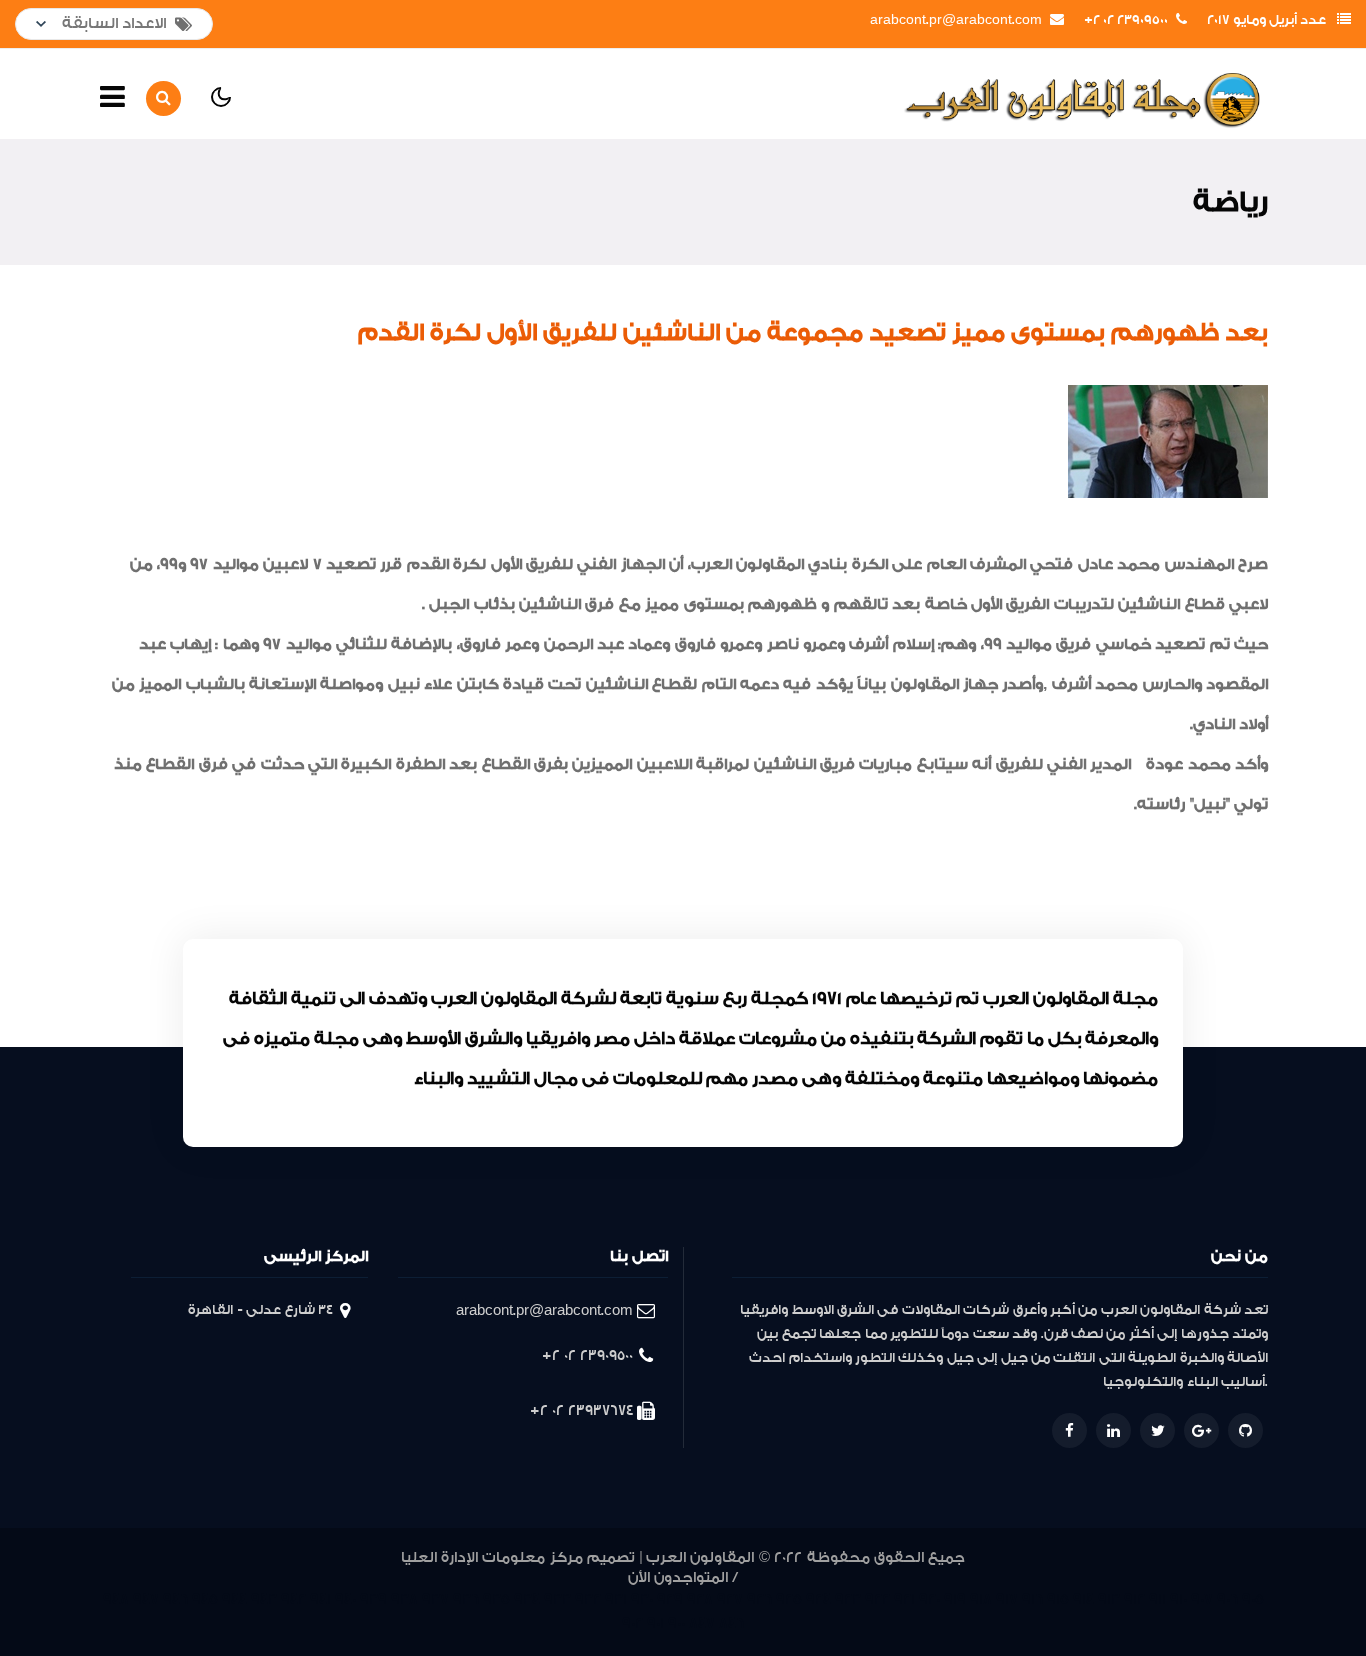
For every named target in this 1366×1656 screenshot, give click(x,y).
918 (981, 1599)
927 (730, 1599)
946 (175, 1599)
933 (557, 1599)
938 (404, 1599)
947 (146, 1599)
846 (731, 1623)
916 (1032, 1599)
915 (1058, 1599)
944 (234, 1599)
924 (818, 1599)
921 (904, 1599)
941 (320, 1599)
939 (373, 1599)
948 (116, 1599)
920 (929, 1599)
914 (1083, 1599)
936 (466, 1599)
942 (293, 1599)
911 (1157, 1599)
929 (670, 1599)
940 (345, 1599)
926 (759, 1599)
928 (700, 1599)
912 (1134, 1599)
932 (588, 1599)
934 (527, 1599)
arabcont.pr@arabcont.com (956, 20)
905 (1253, 1599)
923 (848, 1599)
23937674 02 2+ (581, 1410)
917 (1007, 1599)
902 (632, 1623)
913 (1109, 1599)
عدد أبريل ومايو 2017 (1266, 20)
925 (789, 1599)
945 (205, 1599)
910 (1178, 1599)
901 (655, 1623)
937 (435, 1599)
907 (1202, 1599)
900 (676, 1623)
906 (1227, 1599)
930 (642, 1599)
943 (264, 1599)
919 (955, 1599)
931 (616, 1599)
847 (702, 1623)
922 (877, 1599)
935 (496, 1599)
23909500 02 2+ (1126, 20)
